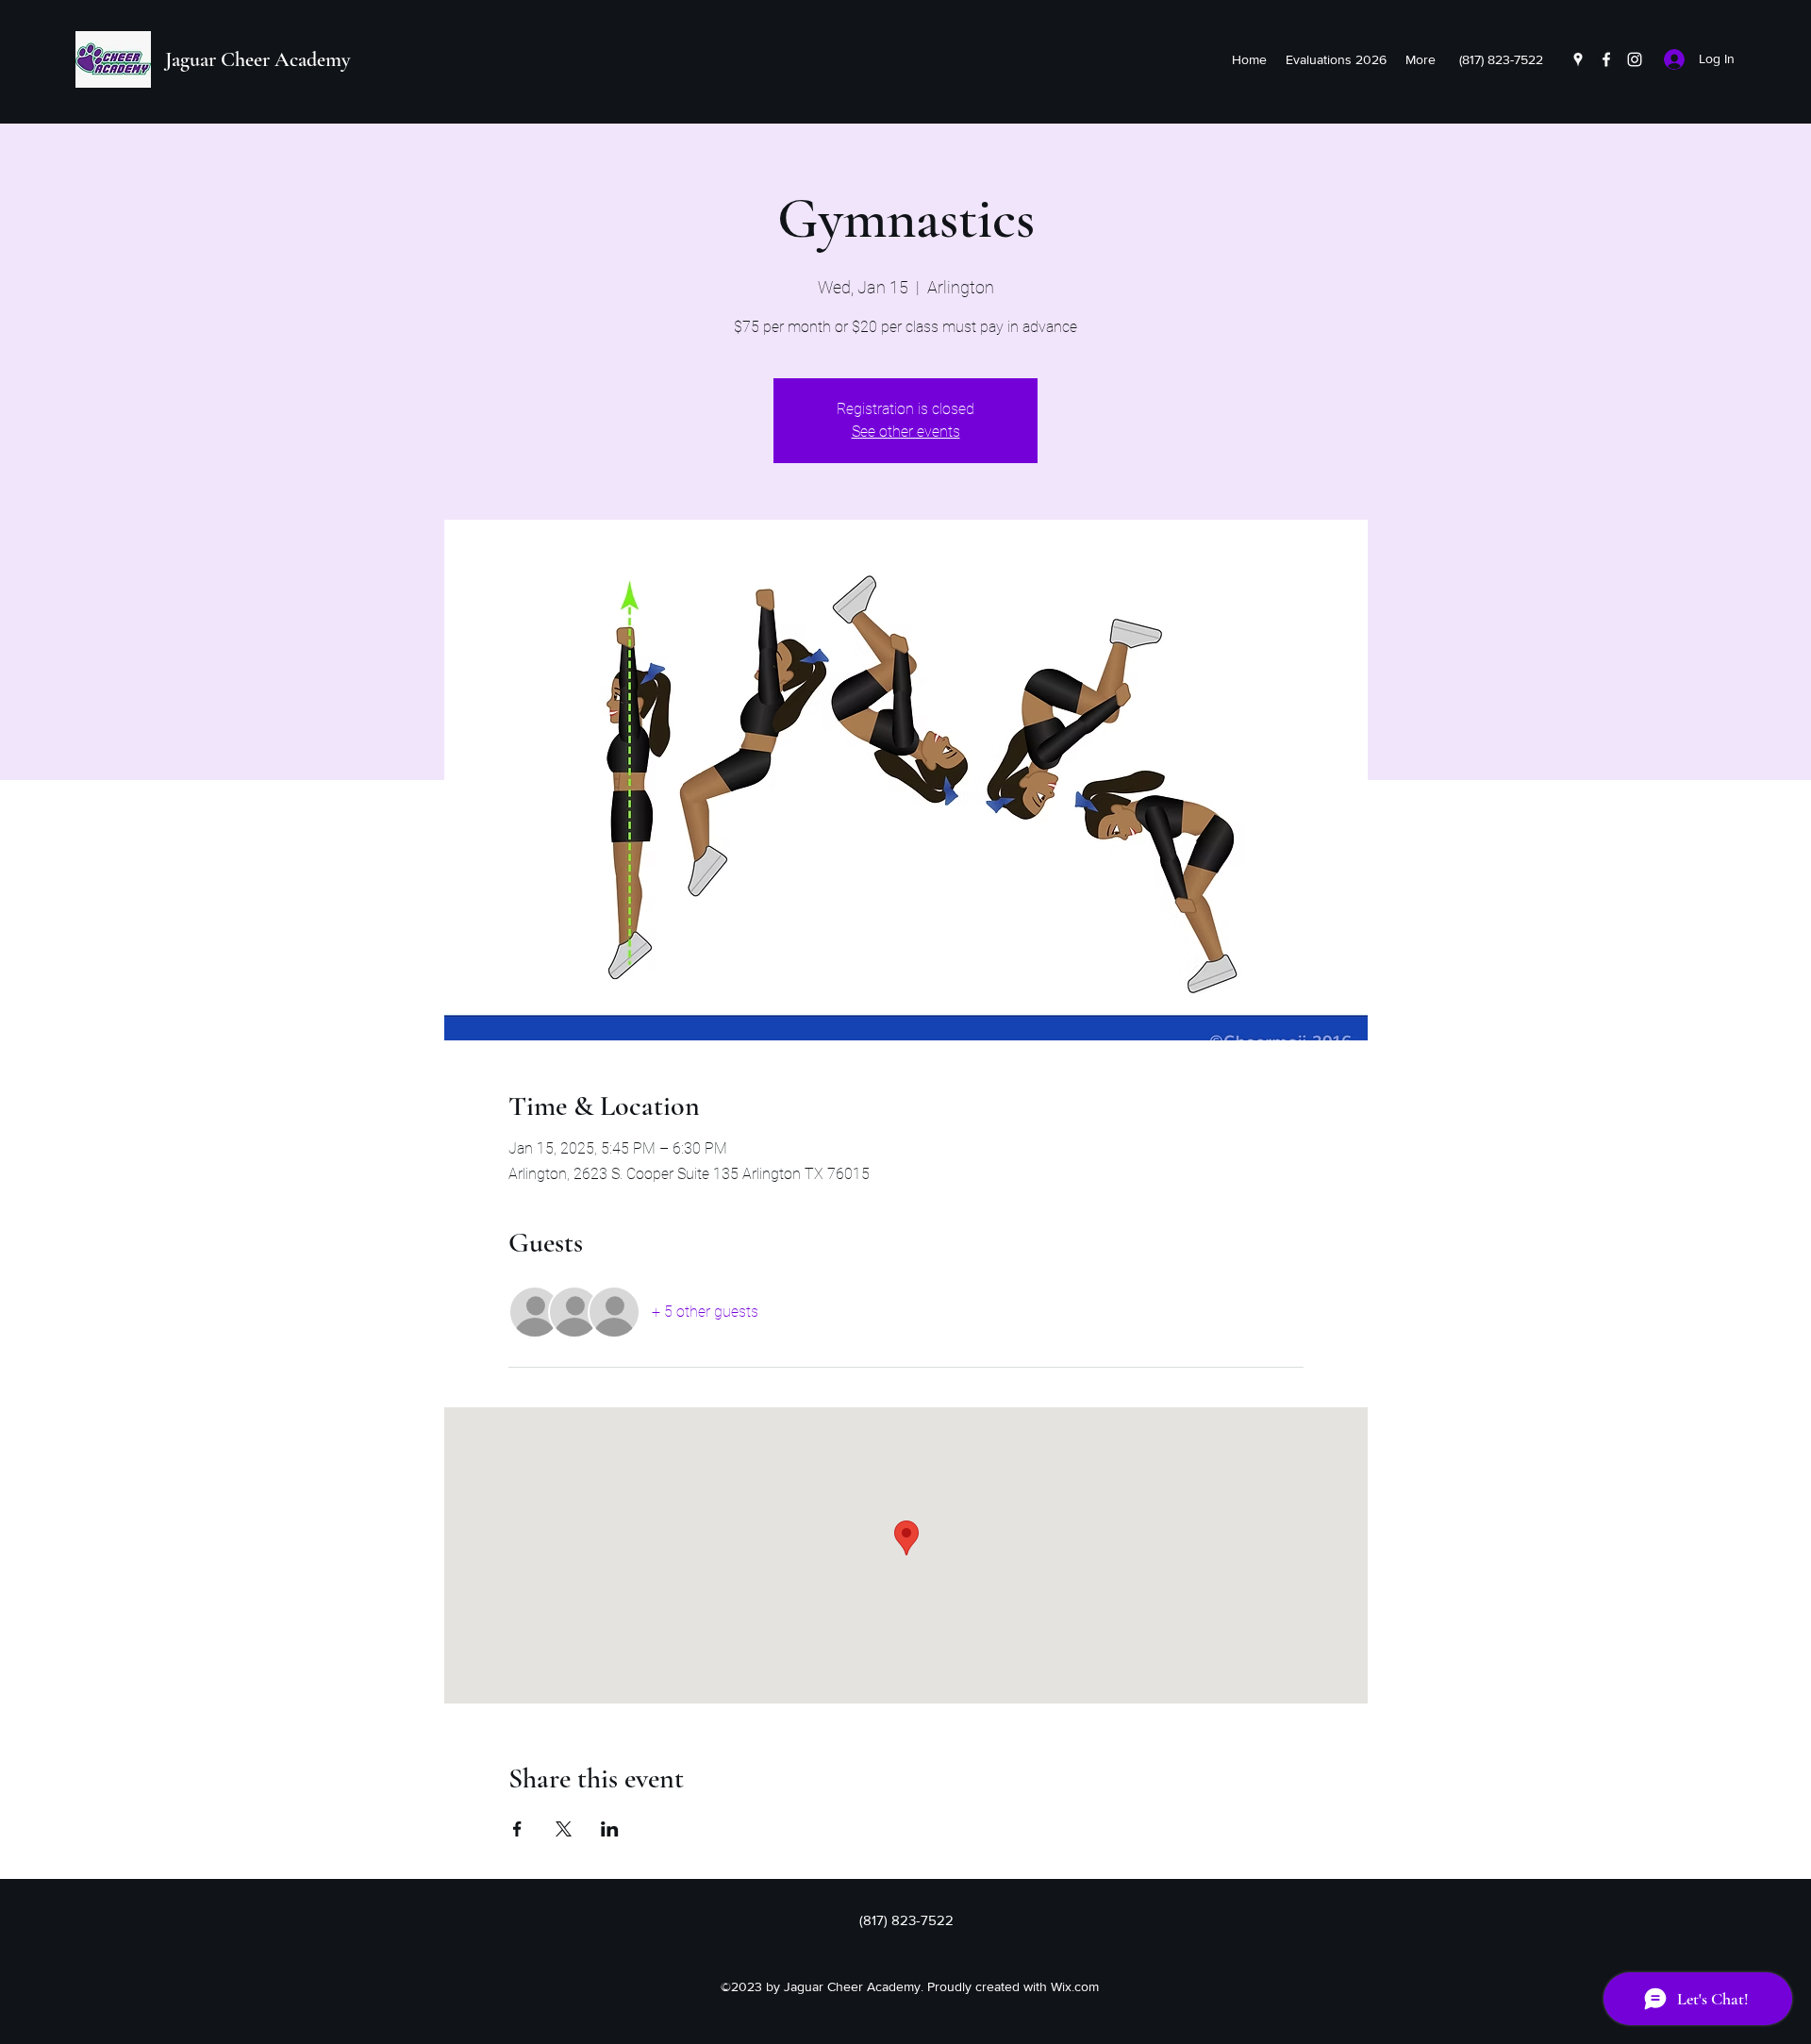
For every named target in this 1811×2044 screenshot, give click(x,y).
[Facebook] (1606, 59)
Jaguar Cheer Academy (258, 59)
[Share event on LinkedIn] (610, 1829)
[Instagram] (1635, 59)
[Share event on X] (564, 1829)
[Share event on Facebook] (517, 1829)
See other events (906, 432)
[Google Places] (1578, 59)
